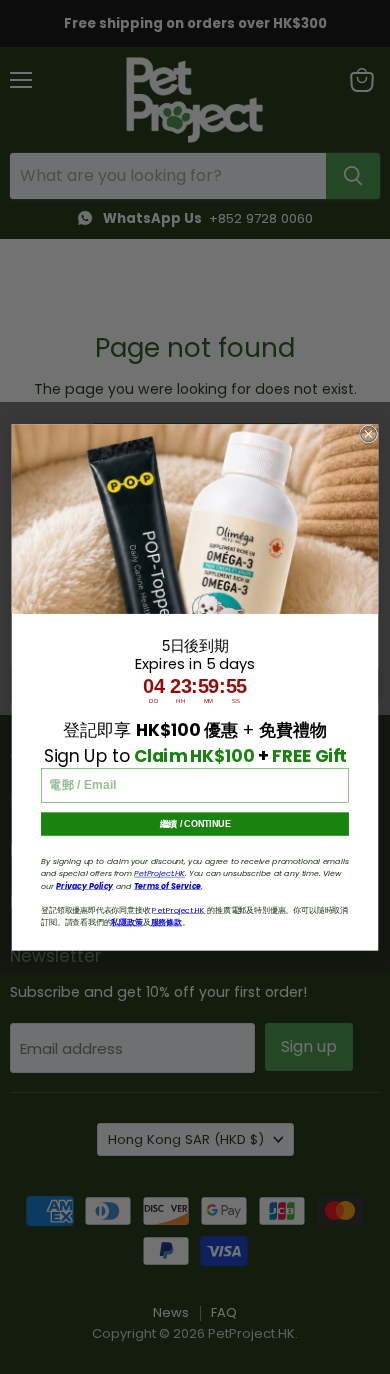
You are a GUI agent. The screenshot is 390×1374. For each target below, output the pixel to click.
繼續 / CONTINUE (195, 824)
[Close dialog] (369, 434)
